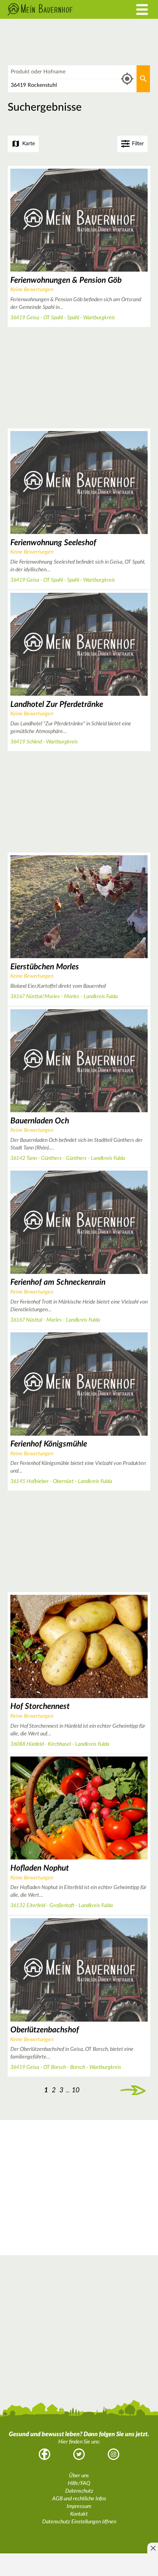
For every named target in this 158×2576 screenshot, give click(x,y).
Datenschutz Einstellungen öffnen (79, 2522)
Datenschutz (79, 2491)
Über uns (79, 2476)
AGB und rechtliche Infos (79, 2499)
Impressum (79, 2506)
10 (76, 2090)
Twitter (79, 2454)
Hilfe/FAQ (79, 2483)
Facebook (44, 2454)
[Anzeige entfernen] (153, 2548)
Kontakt (79, 2514)
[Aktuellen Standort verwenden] (127, 79)
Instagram (114, 2454)
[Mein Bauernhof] (59, 9)
